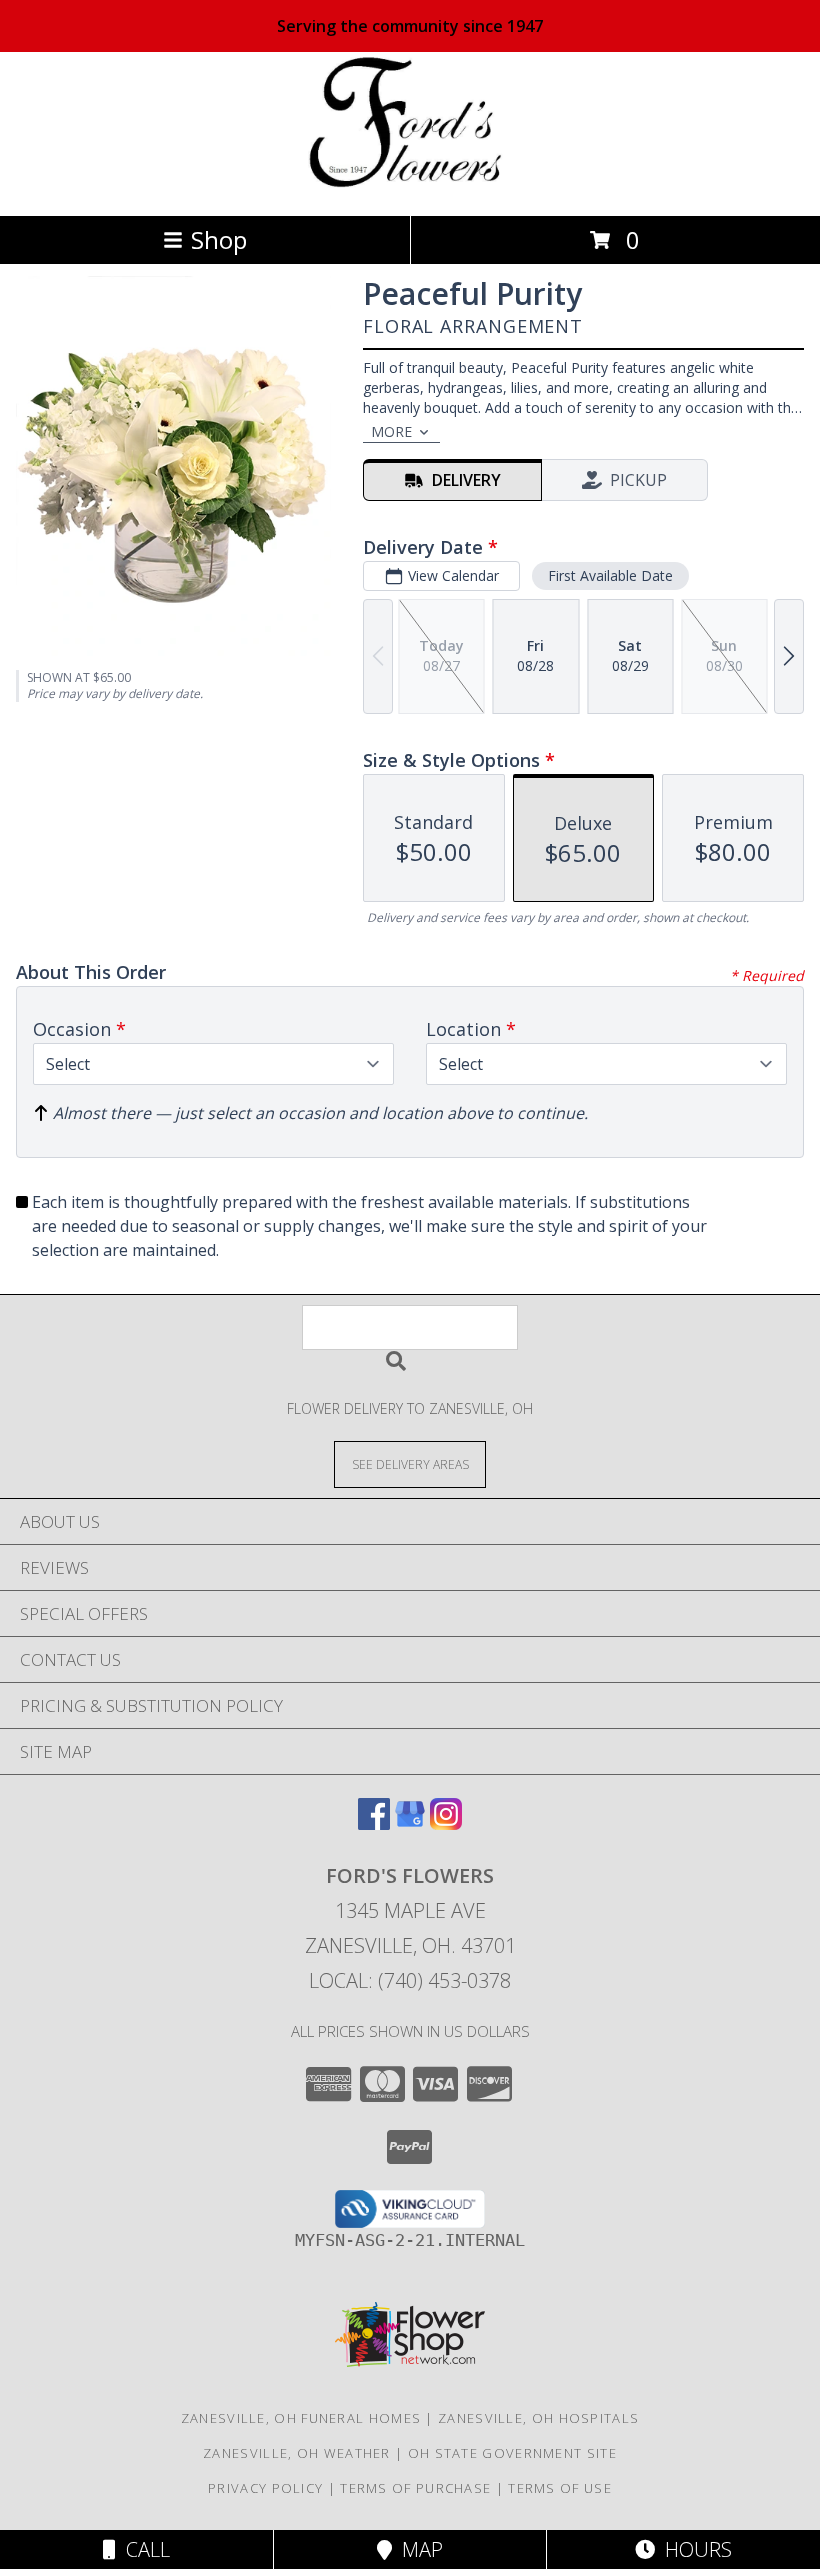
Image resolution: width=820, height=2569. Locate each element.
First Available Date (610, 575)
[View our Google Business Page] (410, 1823)
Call (143, 2549)
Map (417, 2549)
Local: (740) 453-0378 (410, 1980)
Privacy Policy (265, 2488)
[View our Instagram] (446, 1823)
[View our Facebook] (374, 1823)
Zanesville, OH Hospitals (538, 2418)
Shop (219, 239)
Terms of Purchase (415, 2488)
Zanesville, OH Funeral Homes (301, 2418)
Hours (693, 2549)
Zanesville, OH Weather (297, 2453)
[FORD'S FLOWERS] (410, 186)
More (391, 431)
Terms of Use (560, 2488)
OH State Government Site (512, 2453)
